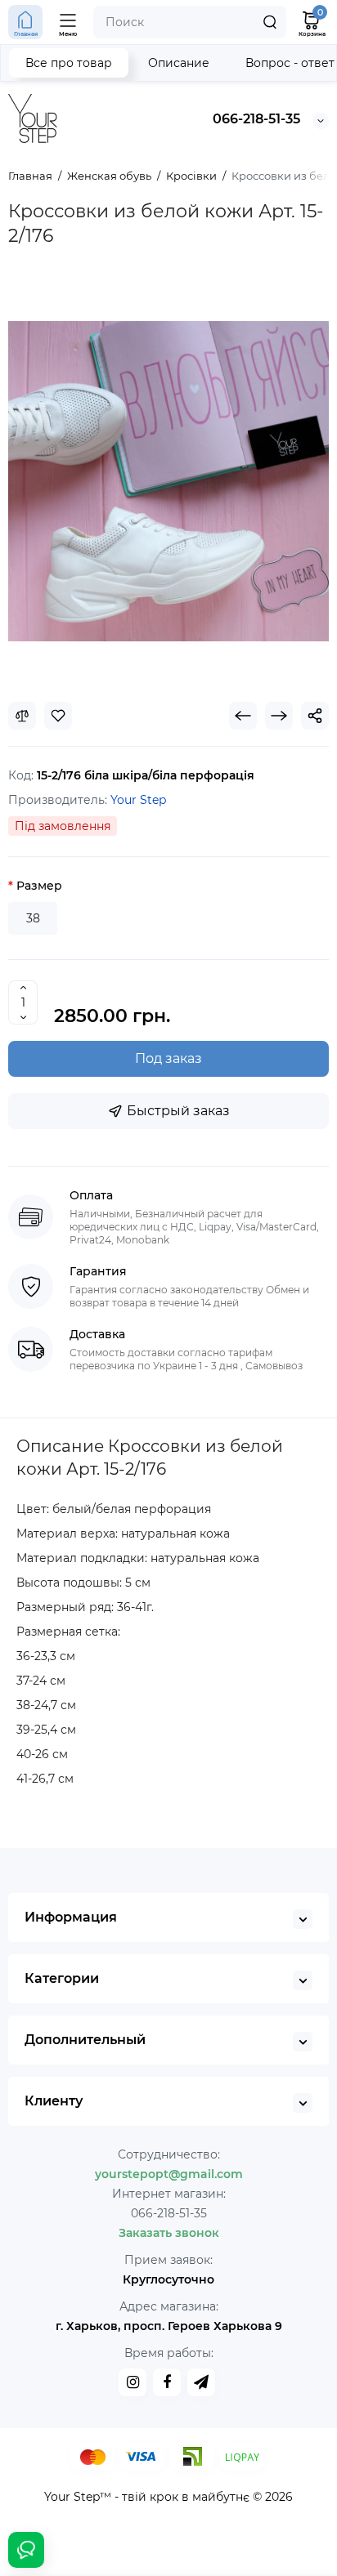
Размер (39, 886)
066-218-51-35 (256, 119)
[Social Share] (315, 716)
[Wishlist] (58, 716)
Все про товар (69, 63)
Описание (179, 63)
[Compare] (22, 716)
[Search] (270, 22)
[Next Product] (279, 716)
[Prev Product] (243, 716)
